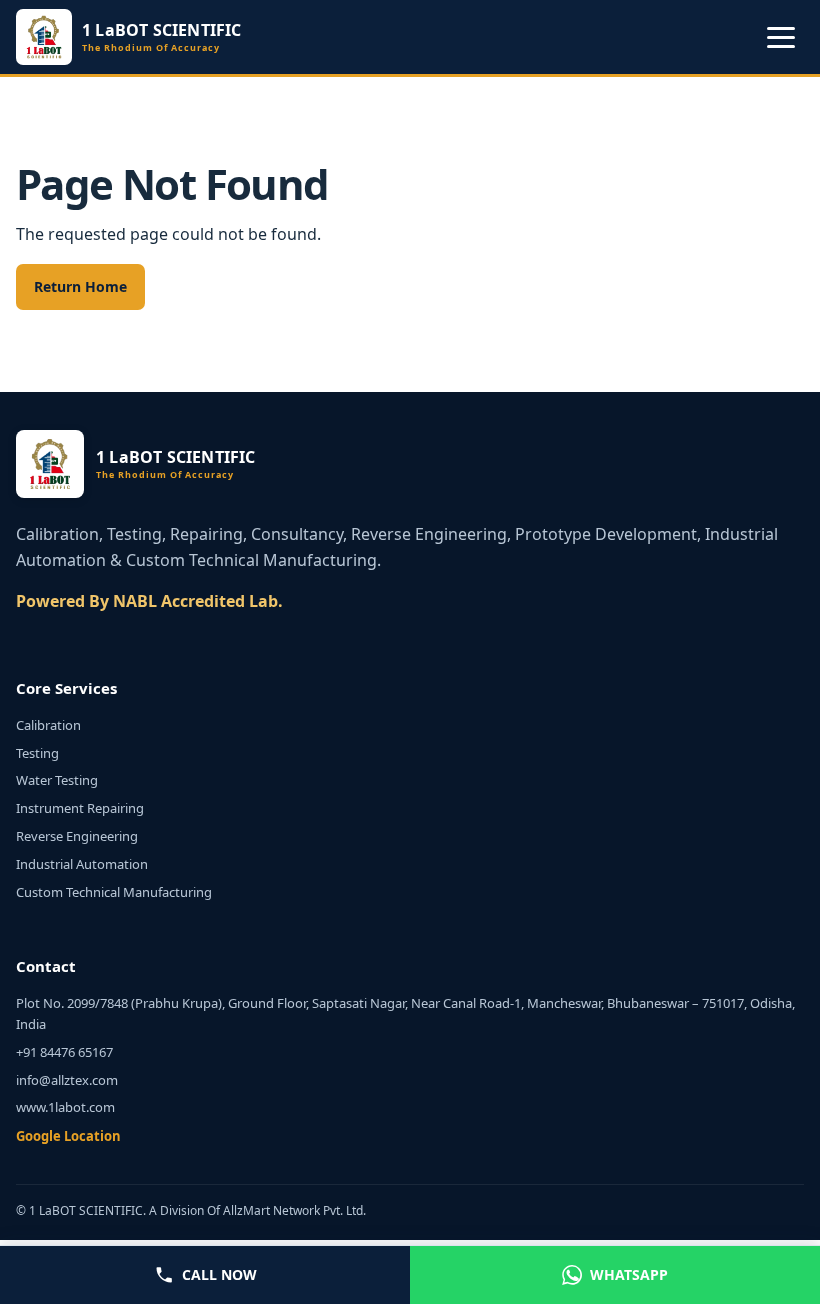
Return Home (80, 286)
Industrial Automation (82, 864)
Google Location (68, 1136)
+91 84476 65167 (64, 1052)
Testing (37, 753)
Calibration (48, 725)
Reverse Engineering (77, 836)
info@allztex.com (67, 1080)
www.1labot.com (65, 1107)
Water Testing (57, 780)
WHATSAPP (629, 1274)
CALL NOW (219, 1274)
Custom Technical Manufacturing (114, 892)
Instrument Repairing (80, 808)
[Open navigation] (781, 37)
